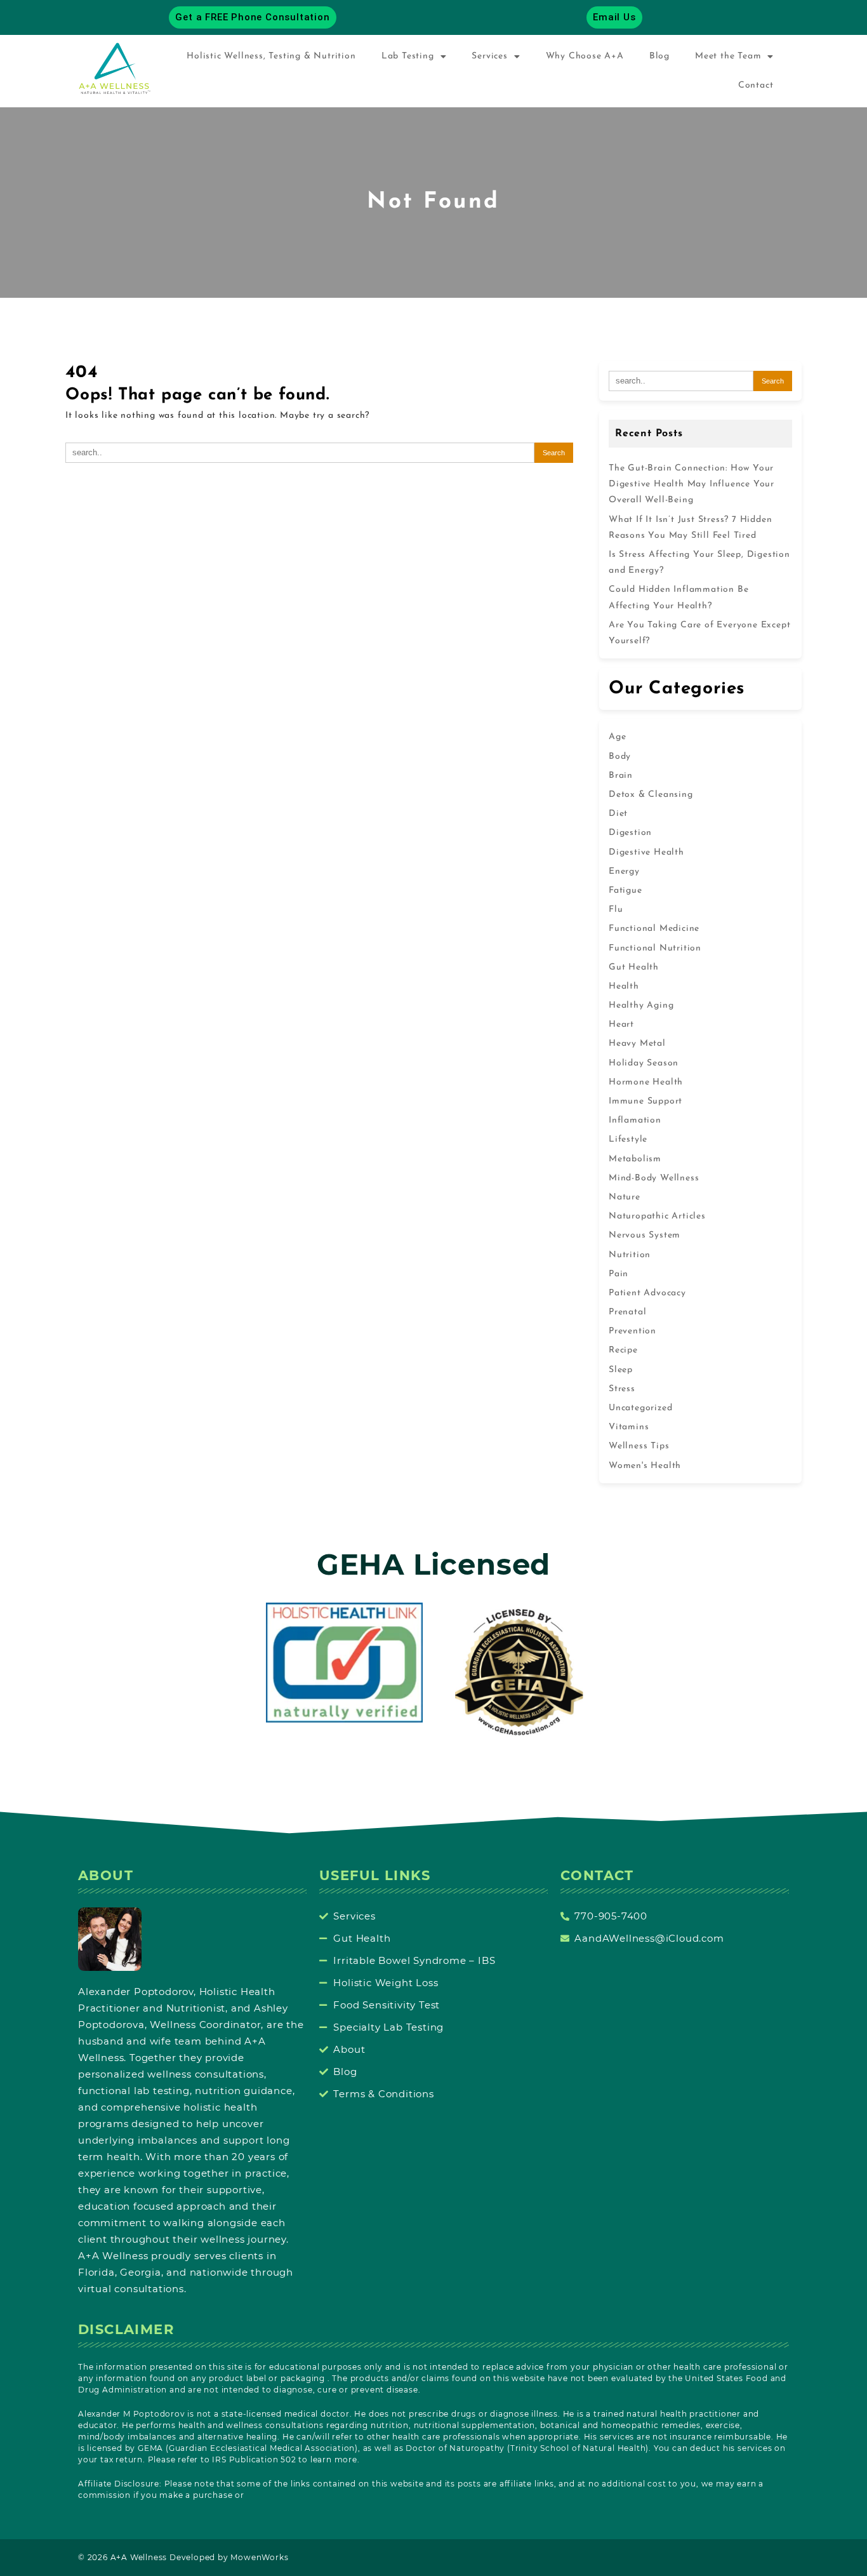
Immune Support (645, 1101)
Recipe (623, 1350)
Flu (616, 910)
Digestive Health (646, 852)
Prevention (632, 1331)
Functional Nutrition (655, 948)
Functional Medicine (654, 929)
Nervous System (645, 1235)
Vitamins (629, 1427)
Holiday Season (644, 1063)
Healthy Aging (641, 1005)
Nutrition (630, 1255)
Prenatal (627, 1312)
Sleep (621, 1370)
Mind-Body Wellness (654, 1178)
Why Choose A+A (585, 56)
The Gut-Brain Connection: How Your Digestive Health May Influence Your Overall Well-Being (692, 484)
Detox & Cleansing (651, 795)
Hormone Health (646, 1082)
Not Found (433, 202)
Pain (619, 1274)
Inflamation (635, 1120)
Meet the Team (728, 56)
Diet (618, 814)
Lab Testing (408, 56)
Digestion (630, 833)
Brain (621, 776)
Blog (659, 56)
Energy (624, 871)
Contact (756, 85)
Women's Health (645, 1466)
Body (620, 757)
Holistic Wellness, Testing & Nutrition (271, 56)
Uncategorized (640, 1408)
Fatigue (625, 891)
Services (489, 56)
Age (617, 737)
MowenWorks (259, 2557)
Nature (625, 1197)
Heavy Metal (637, 1044)
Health (624, 986)
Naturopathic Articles (657, 1216)
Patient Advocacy (647, 1293)
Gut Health (634, 967)
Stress (622, 1389)
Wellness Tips (639, 1446)
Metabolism (635, 1159)
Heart (621, 1024)
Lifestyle (628, 1139)
